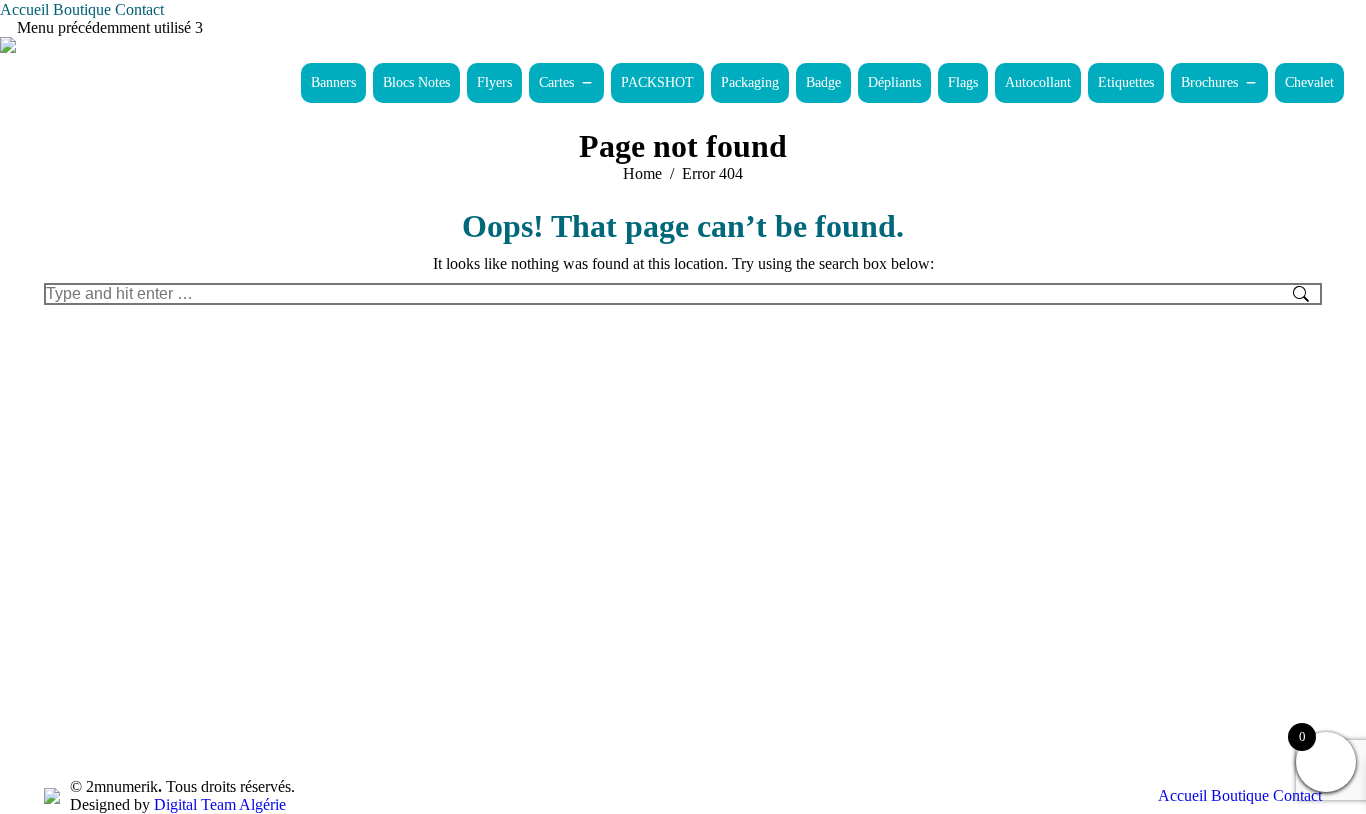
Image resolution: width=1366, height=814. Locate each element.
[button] (584, 82)
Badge (823, 82)
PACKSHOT (657, 82)
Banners (333, 82)
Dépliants (894, 82)
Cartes (556, 82)
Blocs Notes (416, 82)
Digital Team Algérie (220, 804)
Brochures (1209, 82)
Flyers (494, 82)
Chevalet (1309, 82)
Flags (963, 82)
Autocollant (1038, 82)
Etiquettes (1126, 82)
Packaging (750, 82)
